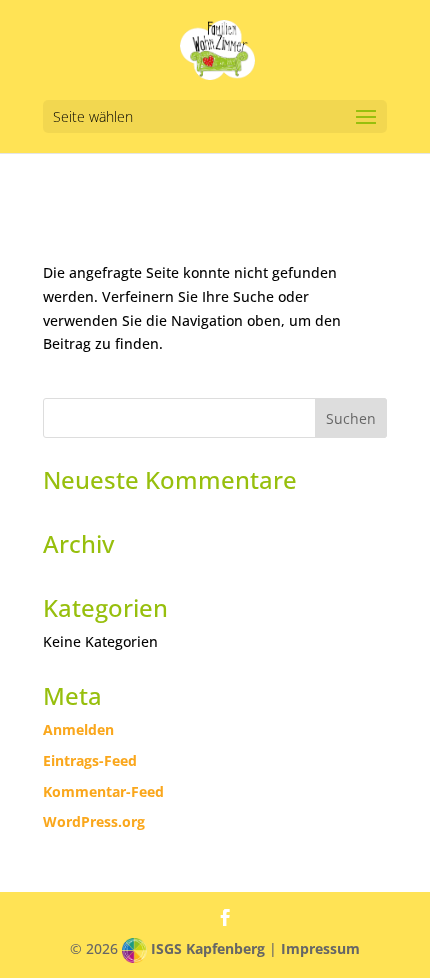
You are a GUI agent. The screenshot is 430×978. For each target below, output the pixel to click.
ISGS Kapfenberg (208, 948)
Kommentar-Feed (103, 791)
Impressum (320, 948)
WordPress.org (94, 821)
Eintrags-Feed (90, 760)
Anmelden (78, 729)
